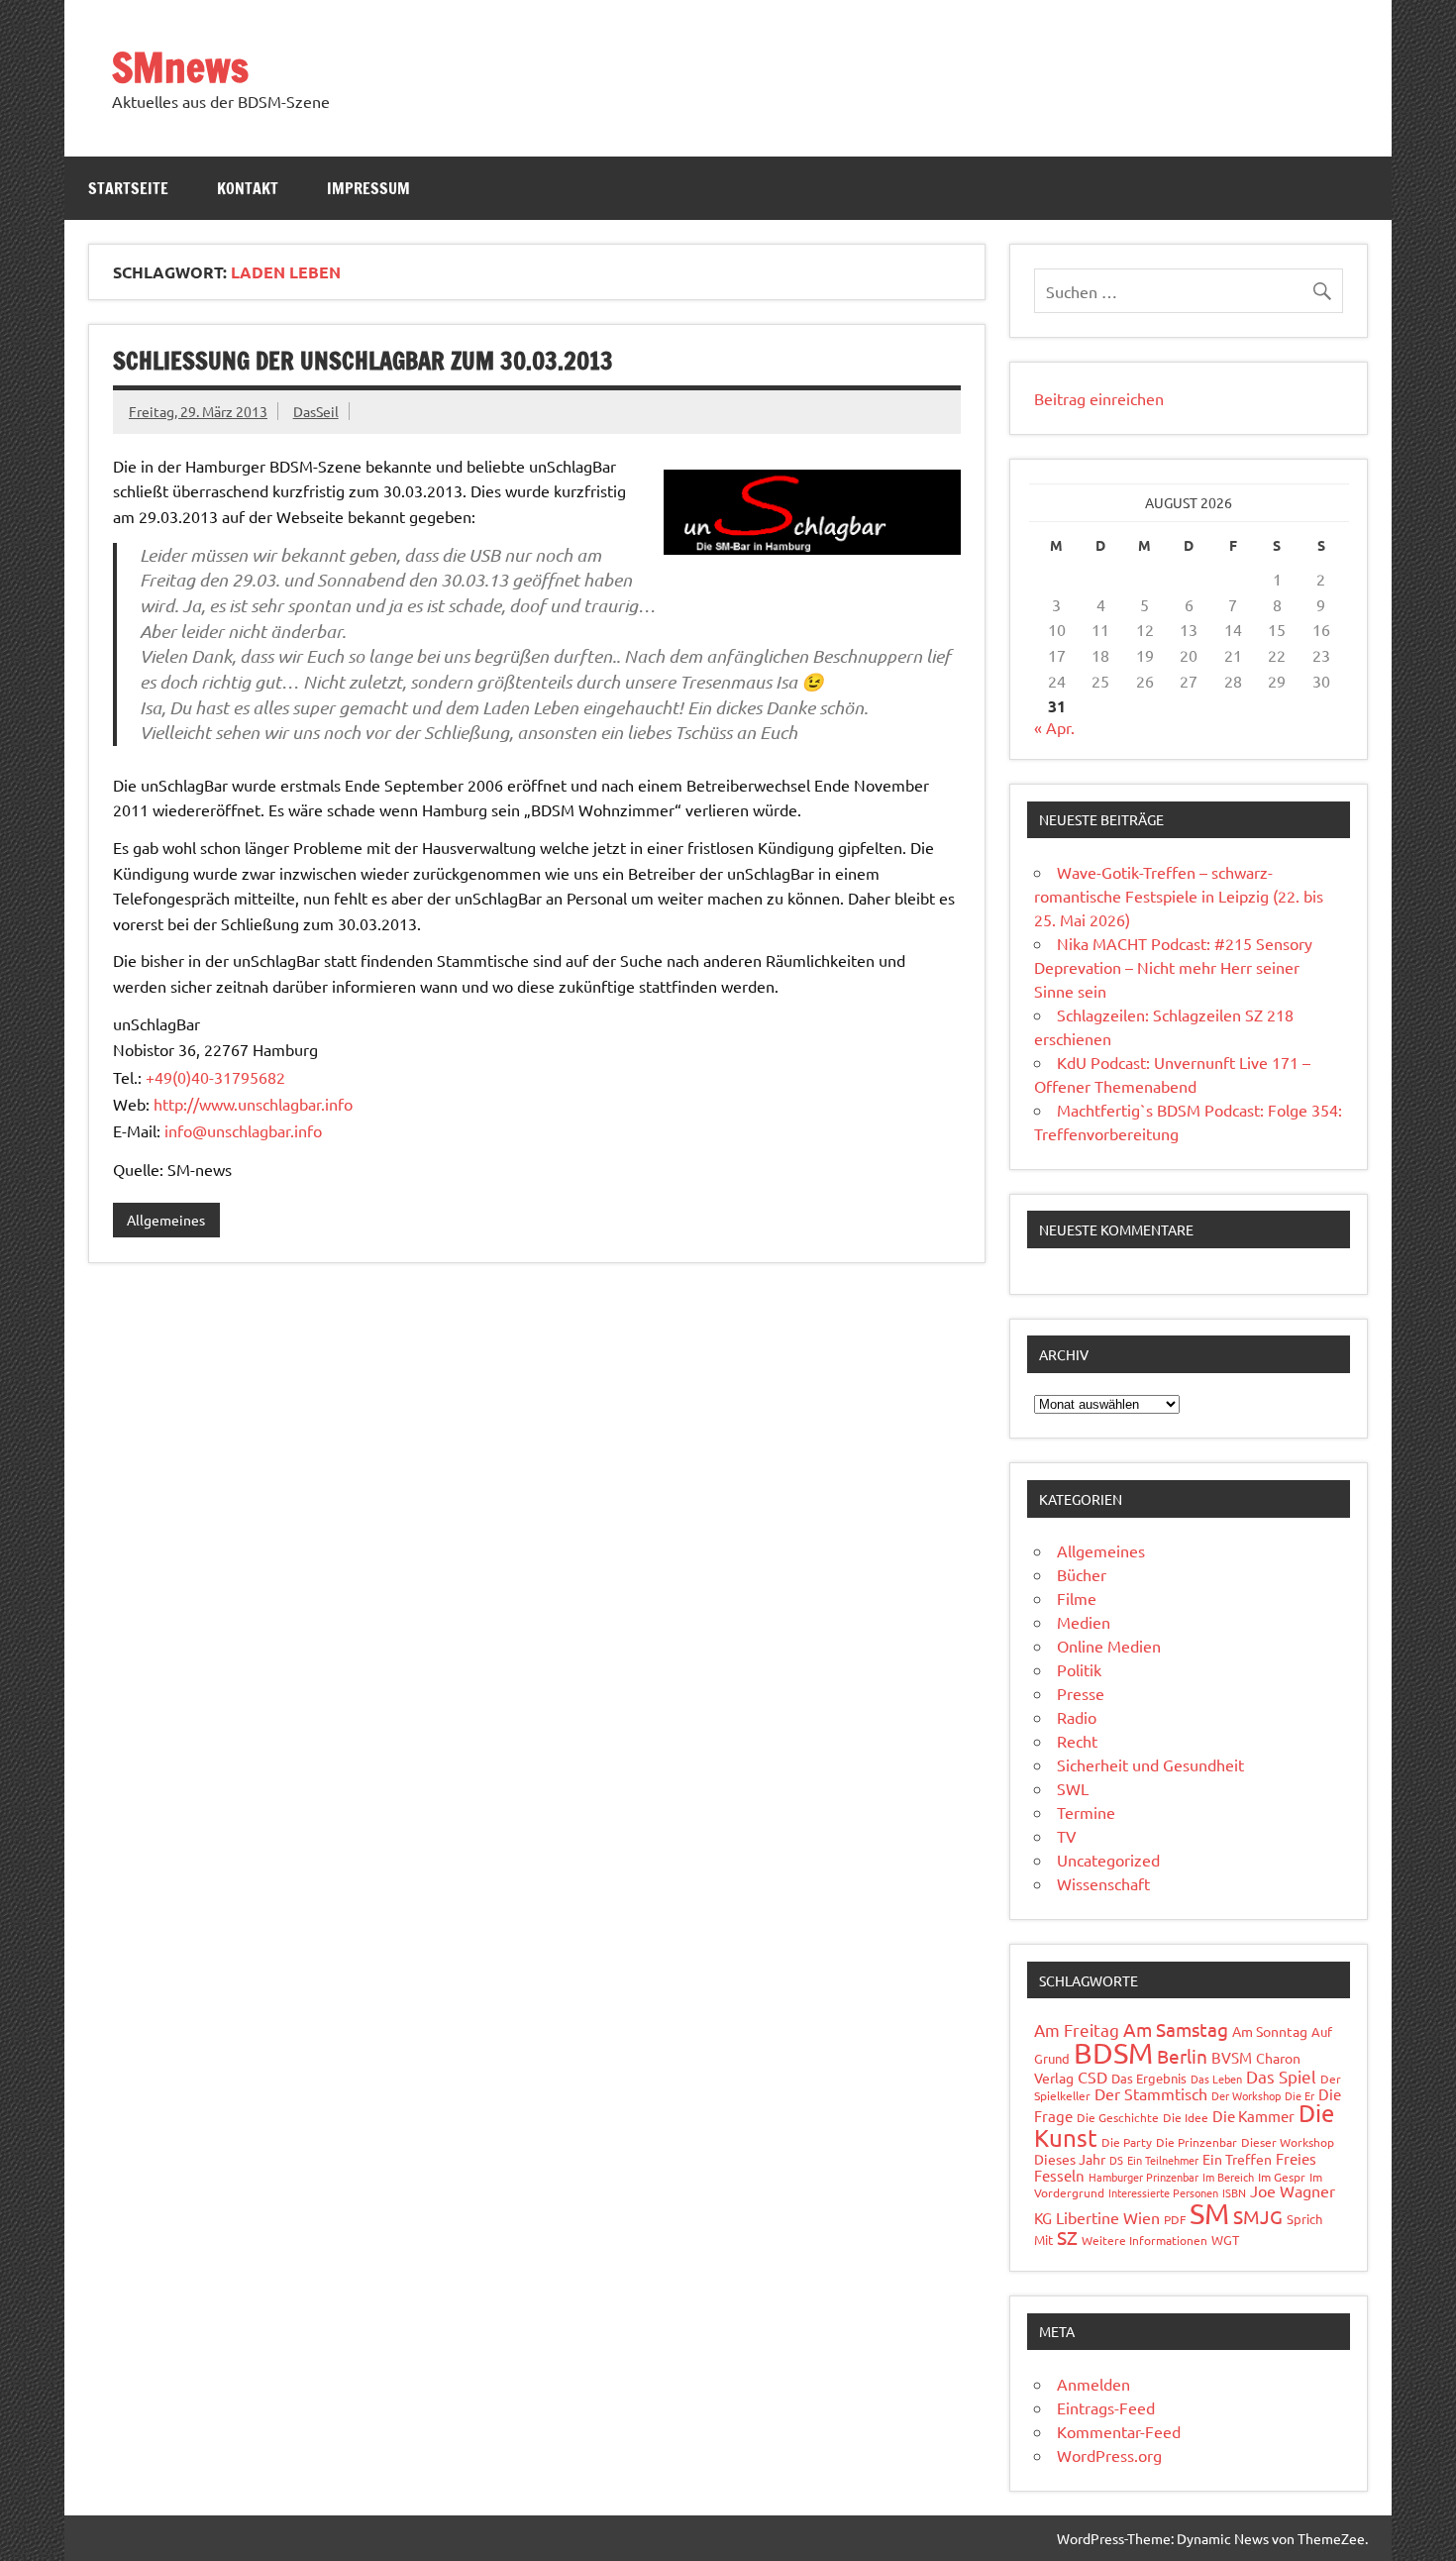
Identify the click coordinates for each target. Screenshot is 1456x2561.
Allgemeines (166, 1220)
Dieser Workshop (1288, 2142)
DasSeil (316, 411)
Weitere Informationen (1144, 2240)
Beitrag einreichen (1099, 398)
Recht (1077, 1741)
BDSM (1113, 2053)
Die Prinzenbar (1196, 2142)
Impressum (368, 188)
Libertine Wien (1108, 2217)
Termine (1086, 1812)
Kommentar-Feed (1119, 2431)
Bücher (1082, 1574)
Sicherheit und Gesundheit (1150, 1764)
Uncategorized (1108, 1860)
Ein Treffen (1237, 2159)
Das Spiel (1281, 2076)
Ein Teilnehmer (1163, 2160)
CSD (1092, 2077)
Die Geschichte (1118, 2117)
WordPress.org (1109, 2455)
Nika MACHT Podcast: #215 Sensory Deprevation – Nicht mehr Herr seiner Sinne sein (1173, 967)
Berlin (1182, 2056)
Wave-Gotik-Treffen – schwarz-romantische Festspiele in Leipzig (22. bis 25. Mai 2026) (1179, 896)
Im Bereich (1228, 2177)
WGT (1225, 2240)
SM (1209, 2213)
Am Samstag (1176, 2029)
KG (1043, 2218)
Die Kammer (1253, 2116)
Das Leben (1216, 2079)
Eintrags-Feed (1106, 2407)
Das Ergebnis (1149, 2078)
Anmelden (1093, 2384)
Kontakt (248, 188)
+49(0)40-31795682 (215, 1077)
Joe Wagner (1293, 2190)
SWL (1073, 1788)
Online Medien (1109, 1646)
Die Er (1300, 2095)
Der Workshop (1246, 2095)
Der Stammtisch (1151, 2093)
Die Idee (1186, 2117)
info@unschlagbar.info (243, 1130)
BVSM (1232, 2057)
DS (1116, 2160)
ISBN (1234, 2192)
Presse (1081, 1693)
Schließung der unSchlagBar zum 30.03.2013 (363, 361)
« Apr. (1054, 727)
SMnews (180, 67)
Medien (1084, 1622)
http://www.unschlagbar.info (253, 1104)
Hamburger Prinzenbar (1144, 2177)
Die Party (1127, 2142)
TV (1067, 1836)
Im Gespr (1282, 2177)
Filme (1077, 1598)
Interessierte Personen (1163, 2192)
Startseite (128, 188)
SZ (1067, 2237)
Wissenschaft (1103, 1883)
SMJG (1258, 2216)
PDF (1175, 2219)
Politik (1079, 1669)
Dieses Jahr (1070, 2159)
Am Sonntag (1270, 2031)
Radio (1077, 1717)
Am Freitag (1077, 2029)
